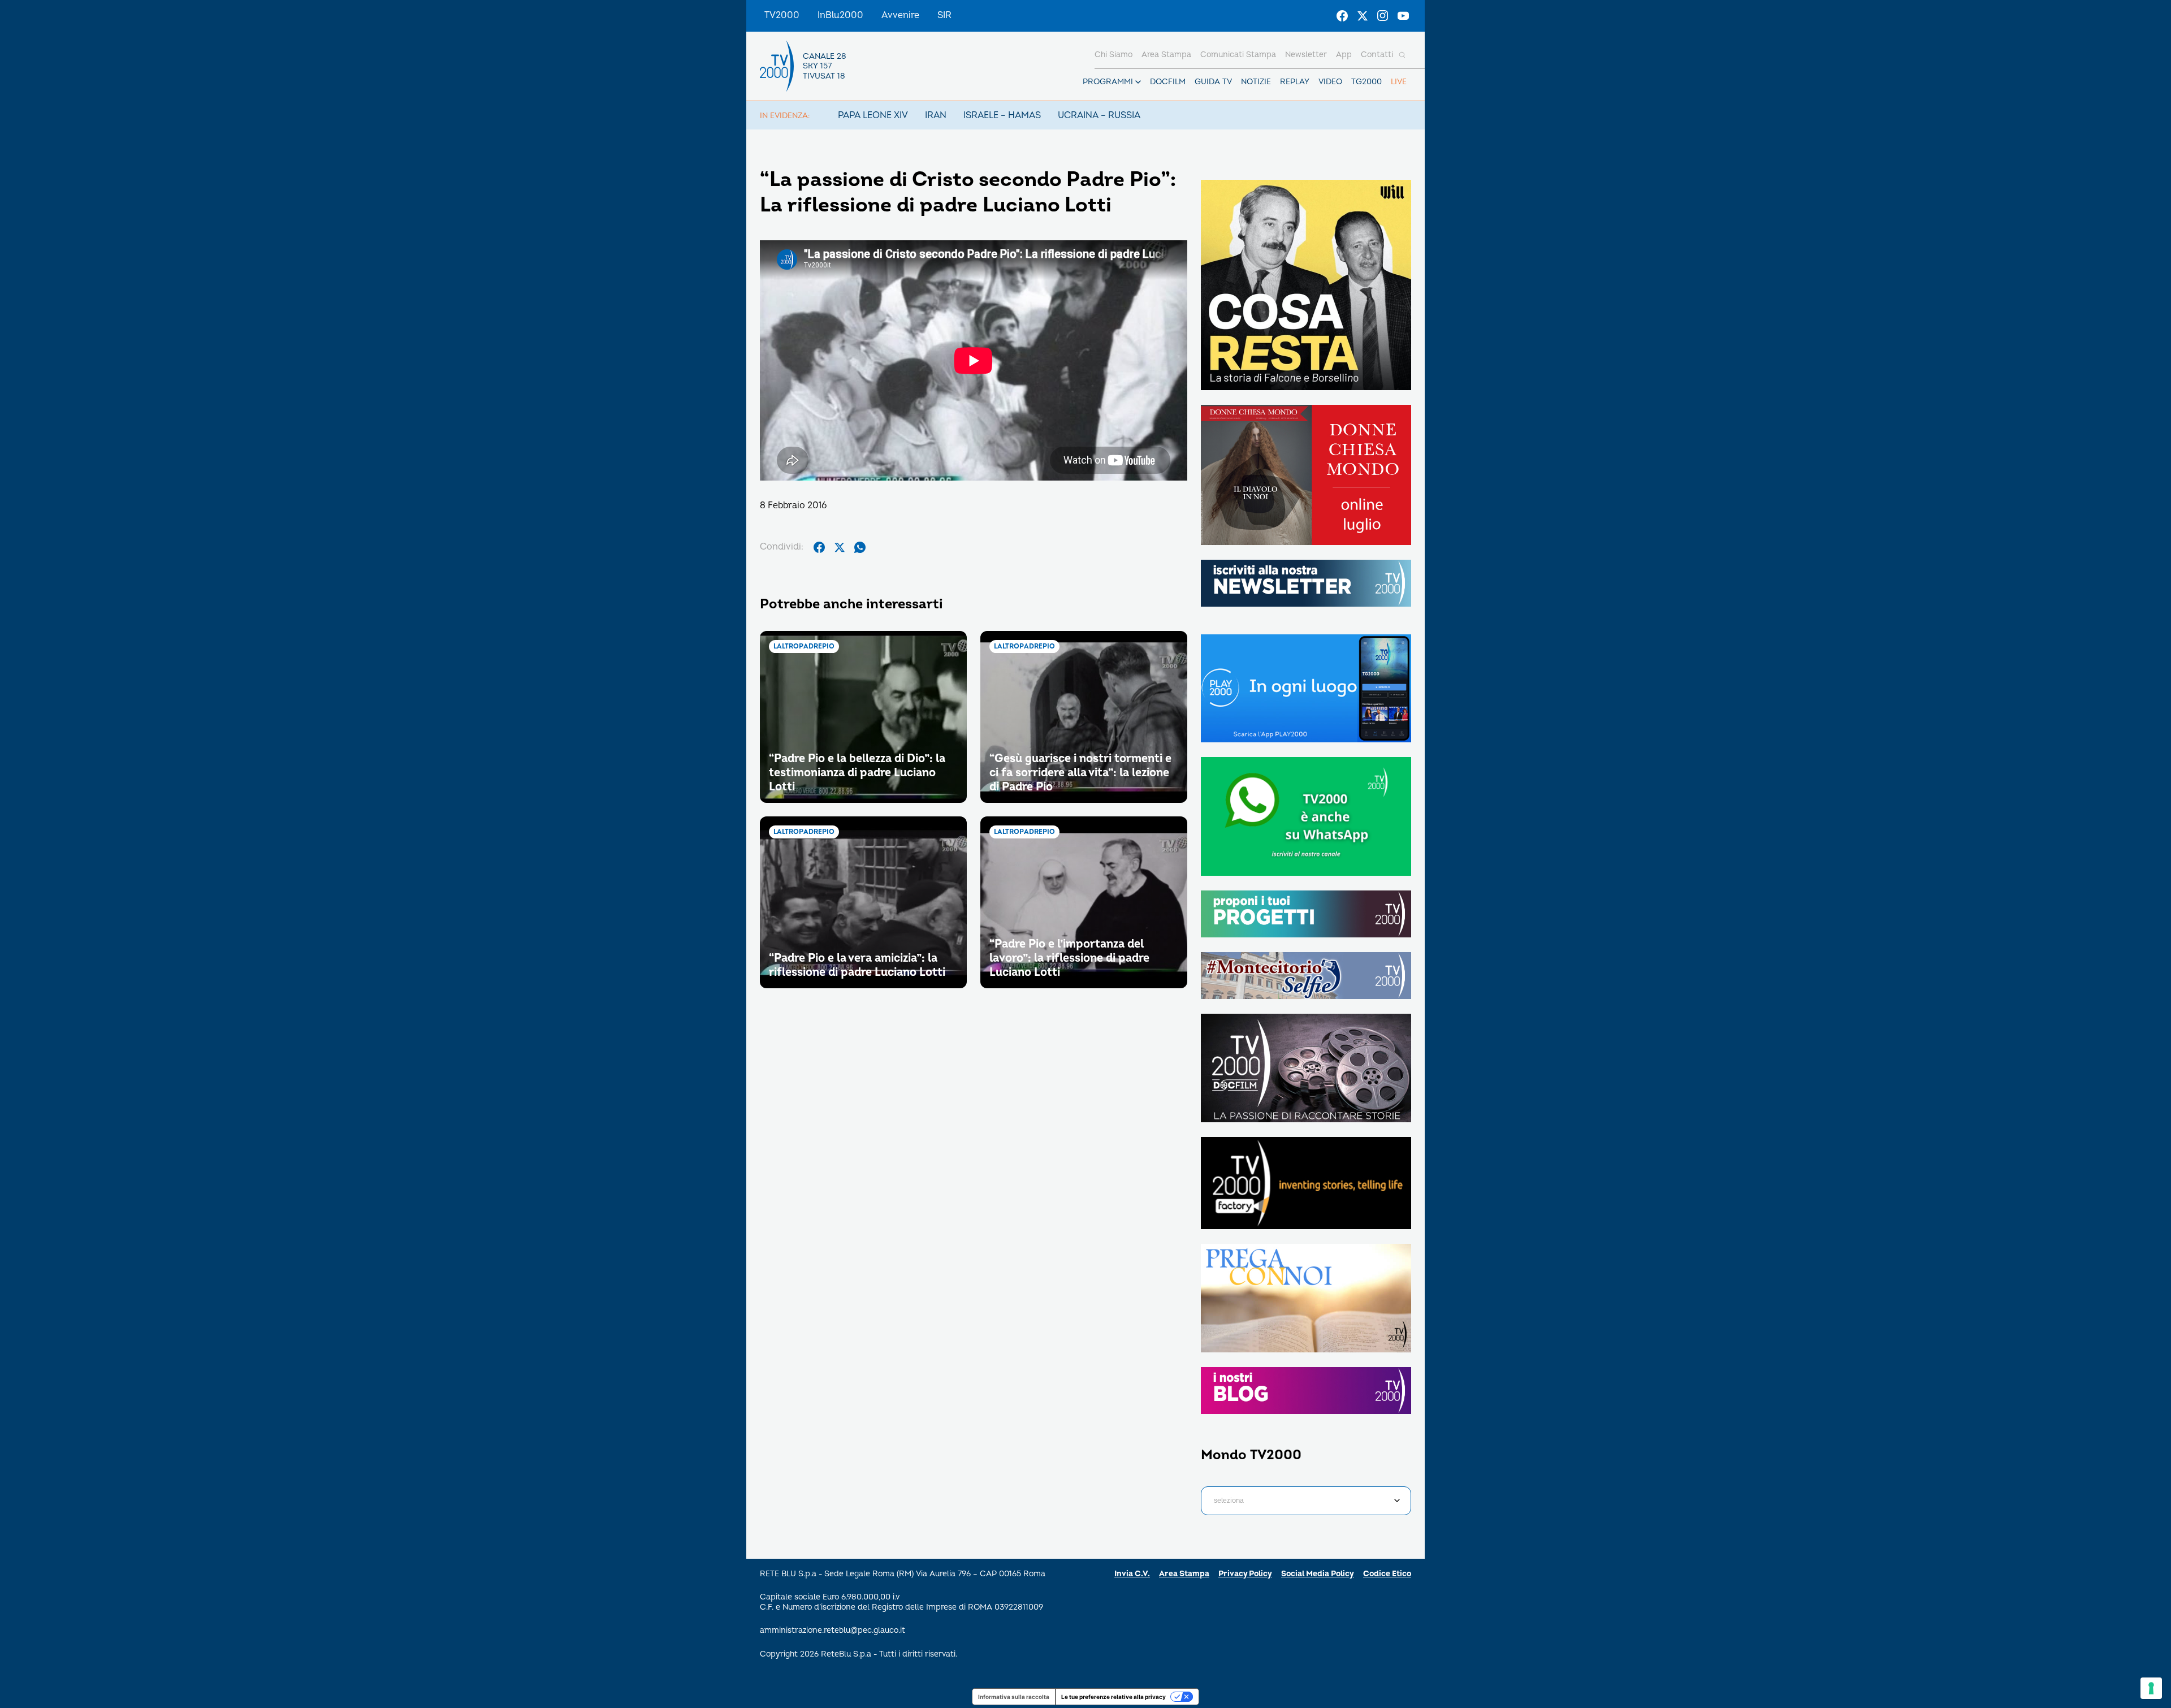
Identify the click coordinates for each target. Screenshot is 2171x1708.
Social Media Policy (1318, 1574)
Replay (1295, 82)
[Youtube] (1403, 16)
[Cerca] (1402, 55)
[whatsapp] (860, 547)
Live (1399, 82)
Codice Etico (1387, 1574)
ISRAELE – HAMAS (1002, 115)
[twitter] (840, 547)
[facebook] (819, 547)
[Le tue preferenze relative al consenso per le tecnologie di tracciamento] (2151, 1688)
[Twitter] (1363, 16)
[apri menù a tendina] (1138, 82)
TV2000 (782, 15)
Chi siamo (1113, 55)
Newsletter (1306, 55)
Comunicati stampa (1238, 55)
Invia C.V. (1132, 1574)
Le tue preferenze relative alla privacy (1113, 1697)
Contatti (1377, 55)
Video (1330, 82)
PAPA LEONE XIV (873, 115)
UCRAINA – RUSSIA (1099, 115)
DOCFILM (1168, 82)
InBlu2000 (840, 15)
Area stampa (1166, 55)
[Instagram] (1383, 16)
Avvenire (900, 15)
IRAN (936, 115)
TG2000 (1366, 82)
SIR (944, 15)
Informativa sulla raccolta (1014, 1697)
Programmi (1108, 82)
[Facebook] (1342, 16)
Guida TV (1213, 82)
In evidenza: (785, 116)
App (1344, 55)
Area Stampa (1184, 1574)
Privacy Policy (1245, 1574)
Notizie (1256, 82)
